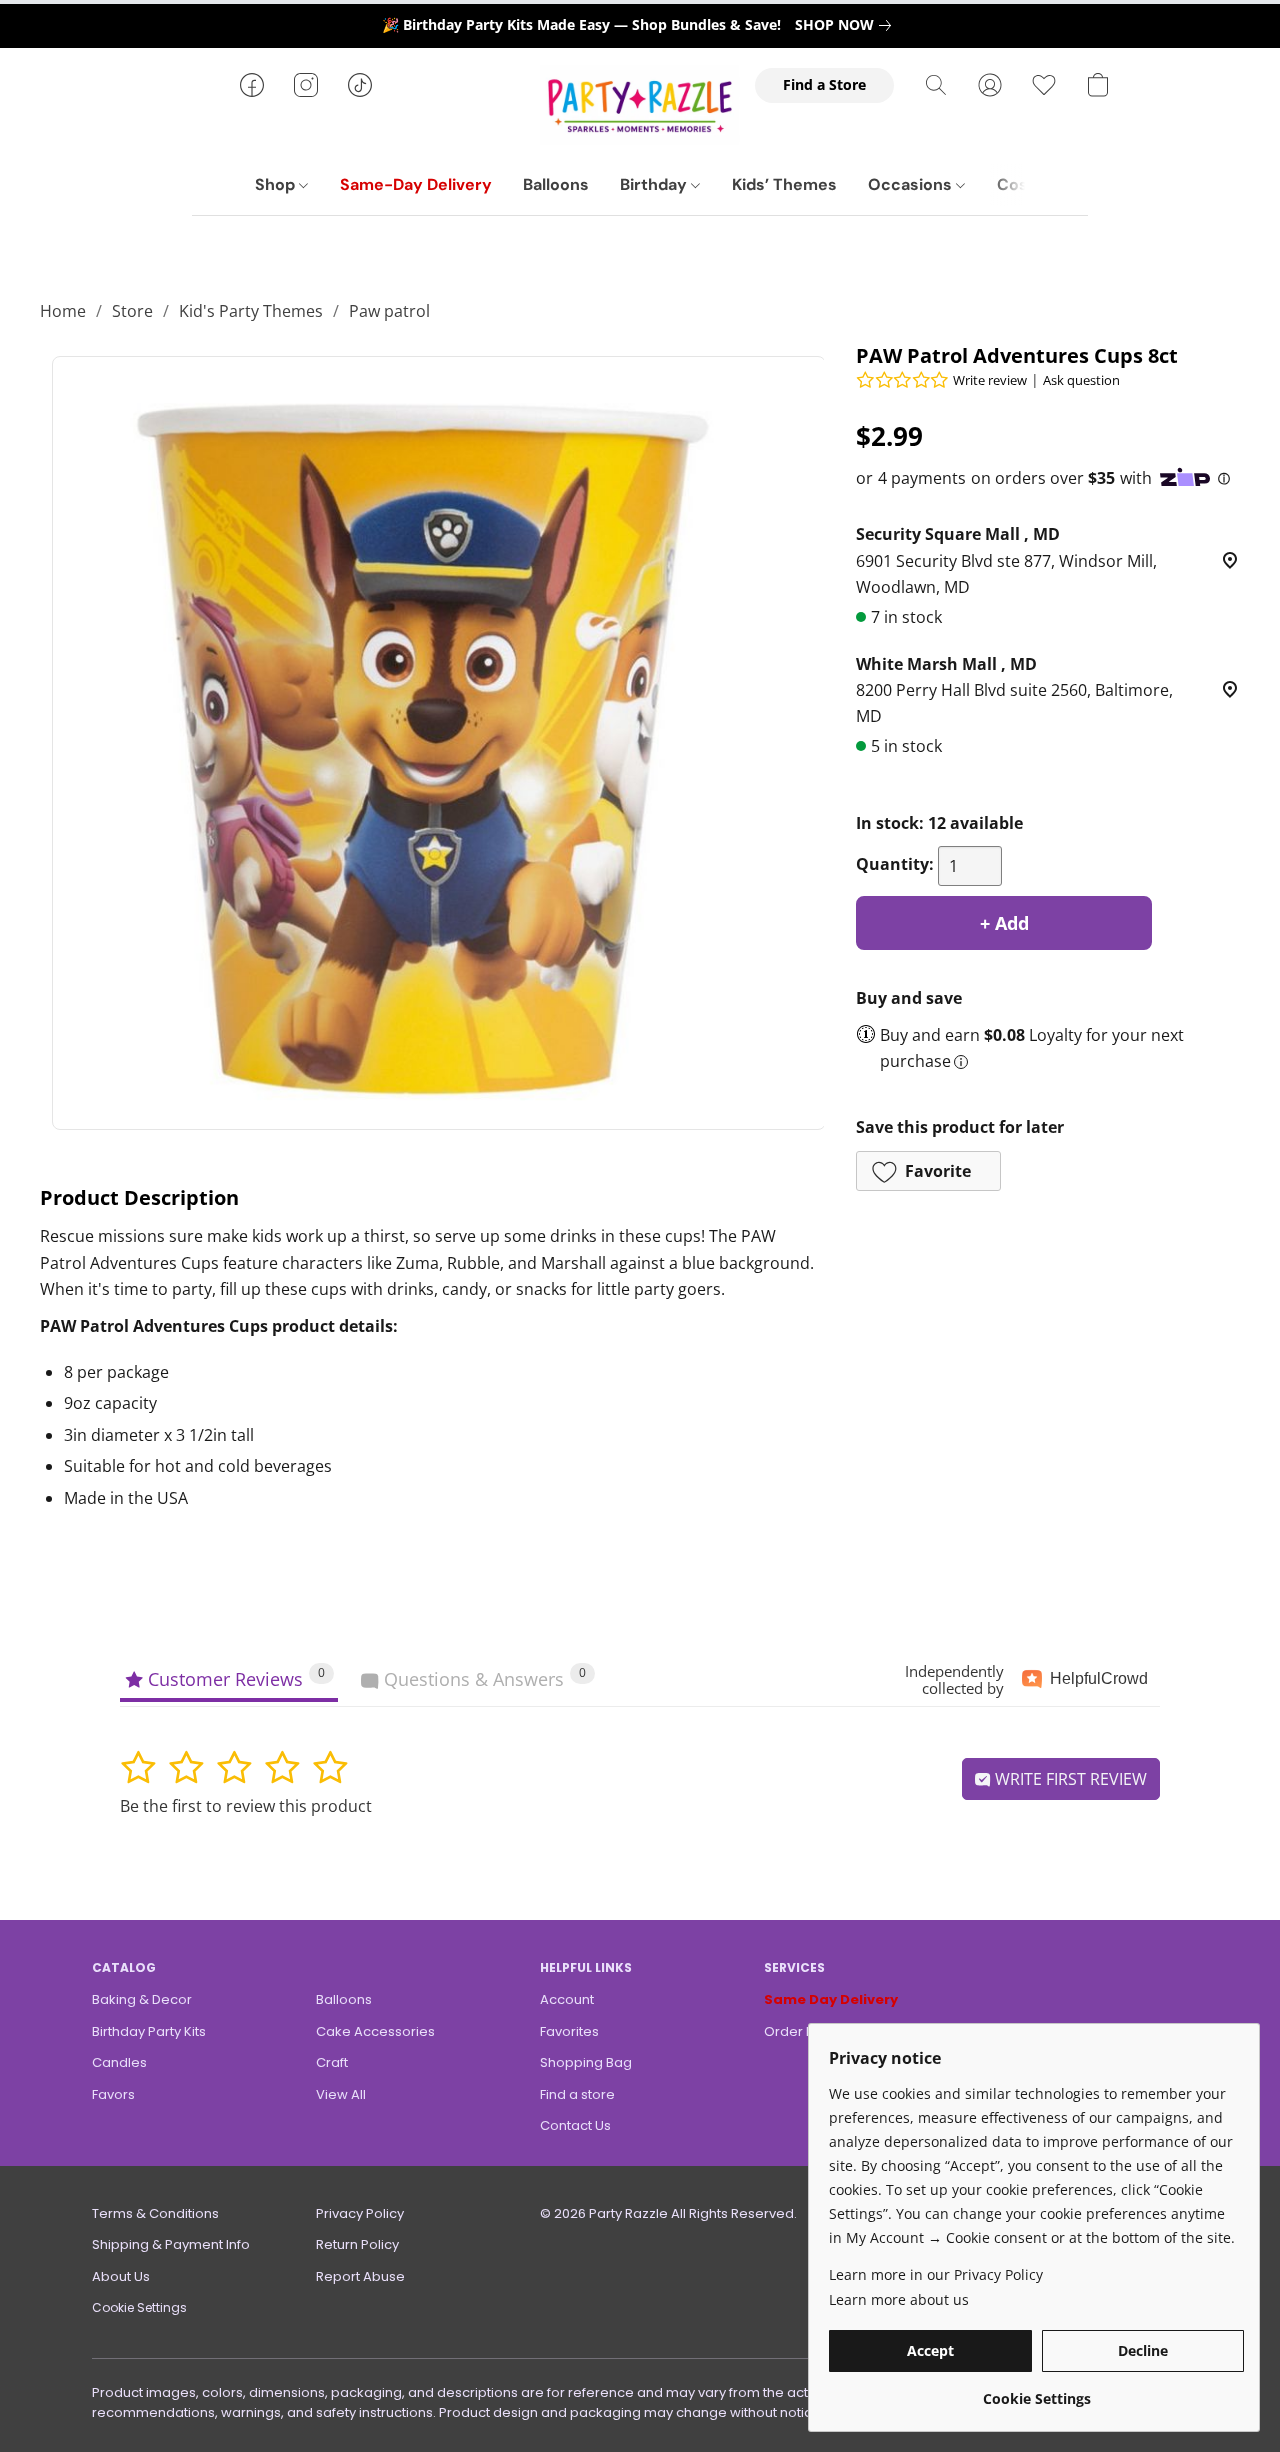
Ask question (1081, 380)
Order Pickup (806, 2031)
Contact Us (575, 2125)
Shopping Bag (586, 2062)
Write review (990, 380)
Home (63, 311)
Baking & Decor (142, 1999)
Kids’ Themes (784, 184)
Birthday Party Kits (149, 2031)
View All (341, 2094)
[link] (847, 25)
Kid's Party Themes (251, 311)
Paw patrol (389, 311)
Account (567, 1999)
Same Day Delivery (831, 1999)
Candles (119, 2062)
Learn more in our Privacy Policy (936, 2274)
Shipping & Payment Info (171, 2244)
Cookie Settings (139, 2307)
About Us (121, 2276)
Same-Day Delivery (416, 184)
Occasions (912, 184)
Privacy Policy (360, 2213)
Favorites (569, 2031)
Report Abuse (360, 2276)
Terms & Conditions (155, 2213)
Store (132, 311)
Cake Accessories (375, 2031)
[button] (640, 105)
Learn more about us (899, 2299)
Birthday (655, 184)
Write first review (1069, 1779)
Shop (277, 184)
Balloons (556, 184)
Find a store (577, 2094)
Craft (332, 2062)
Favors (113, 2094)
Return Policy (357, 2244)
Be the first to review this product (246, 1806)
